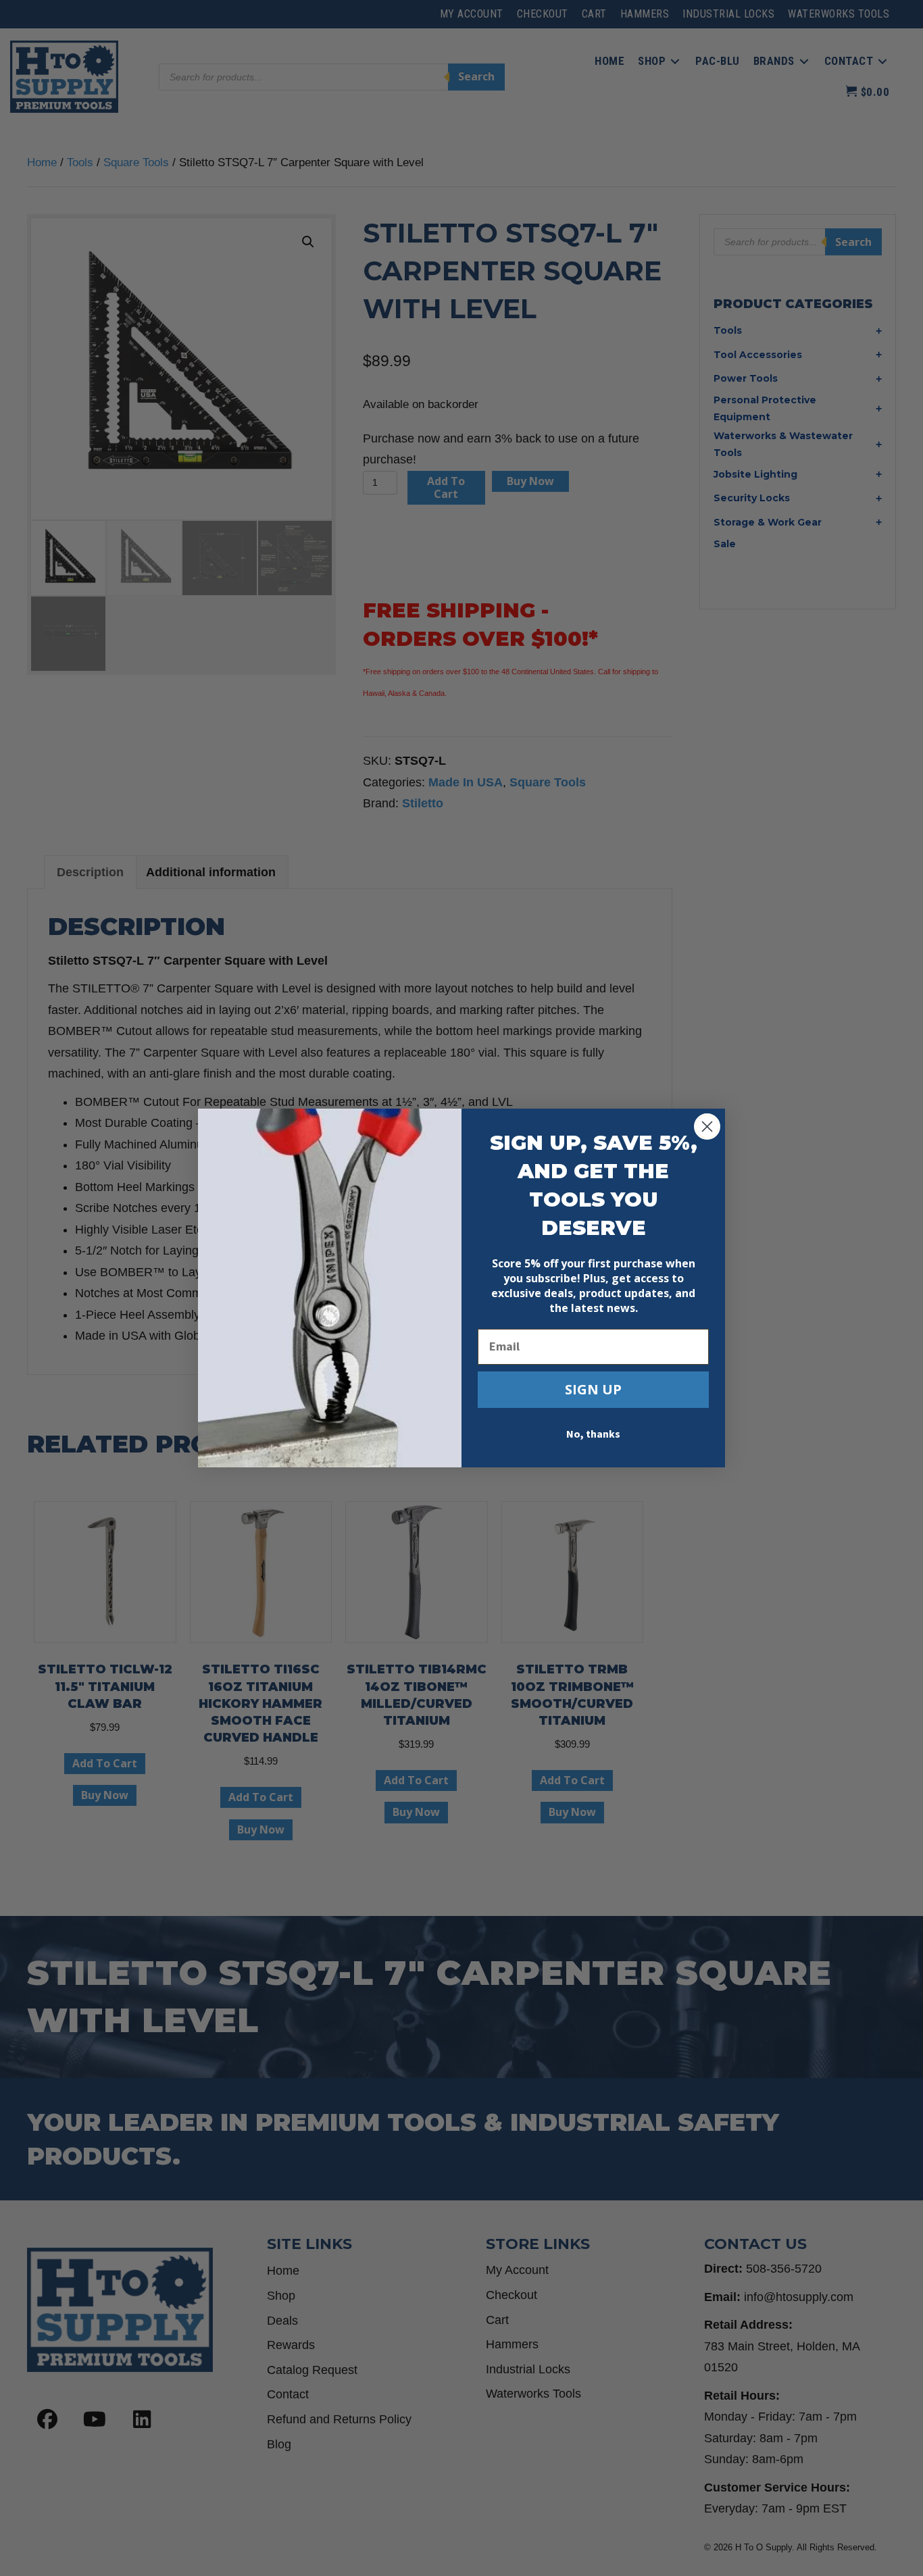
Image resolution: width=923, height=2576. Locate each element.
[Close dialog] (707, 1127)
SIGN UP (593, 1389)
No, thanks (593, 1434)
